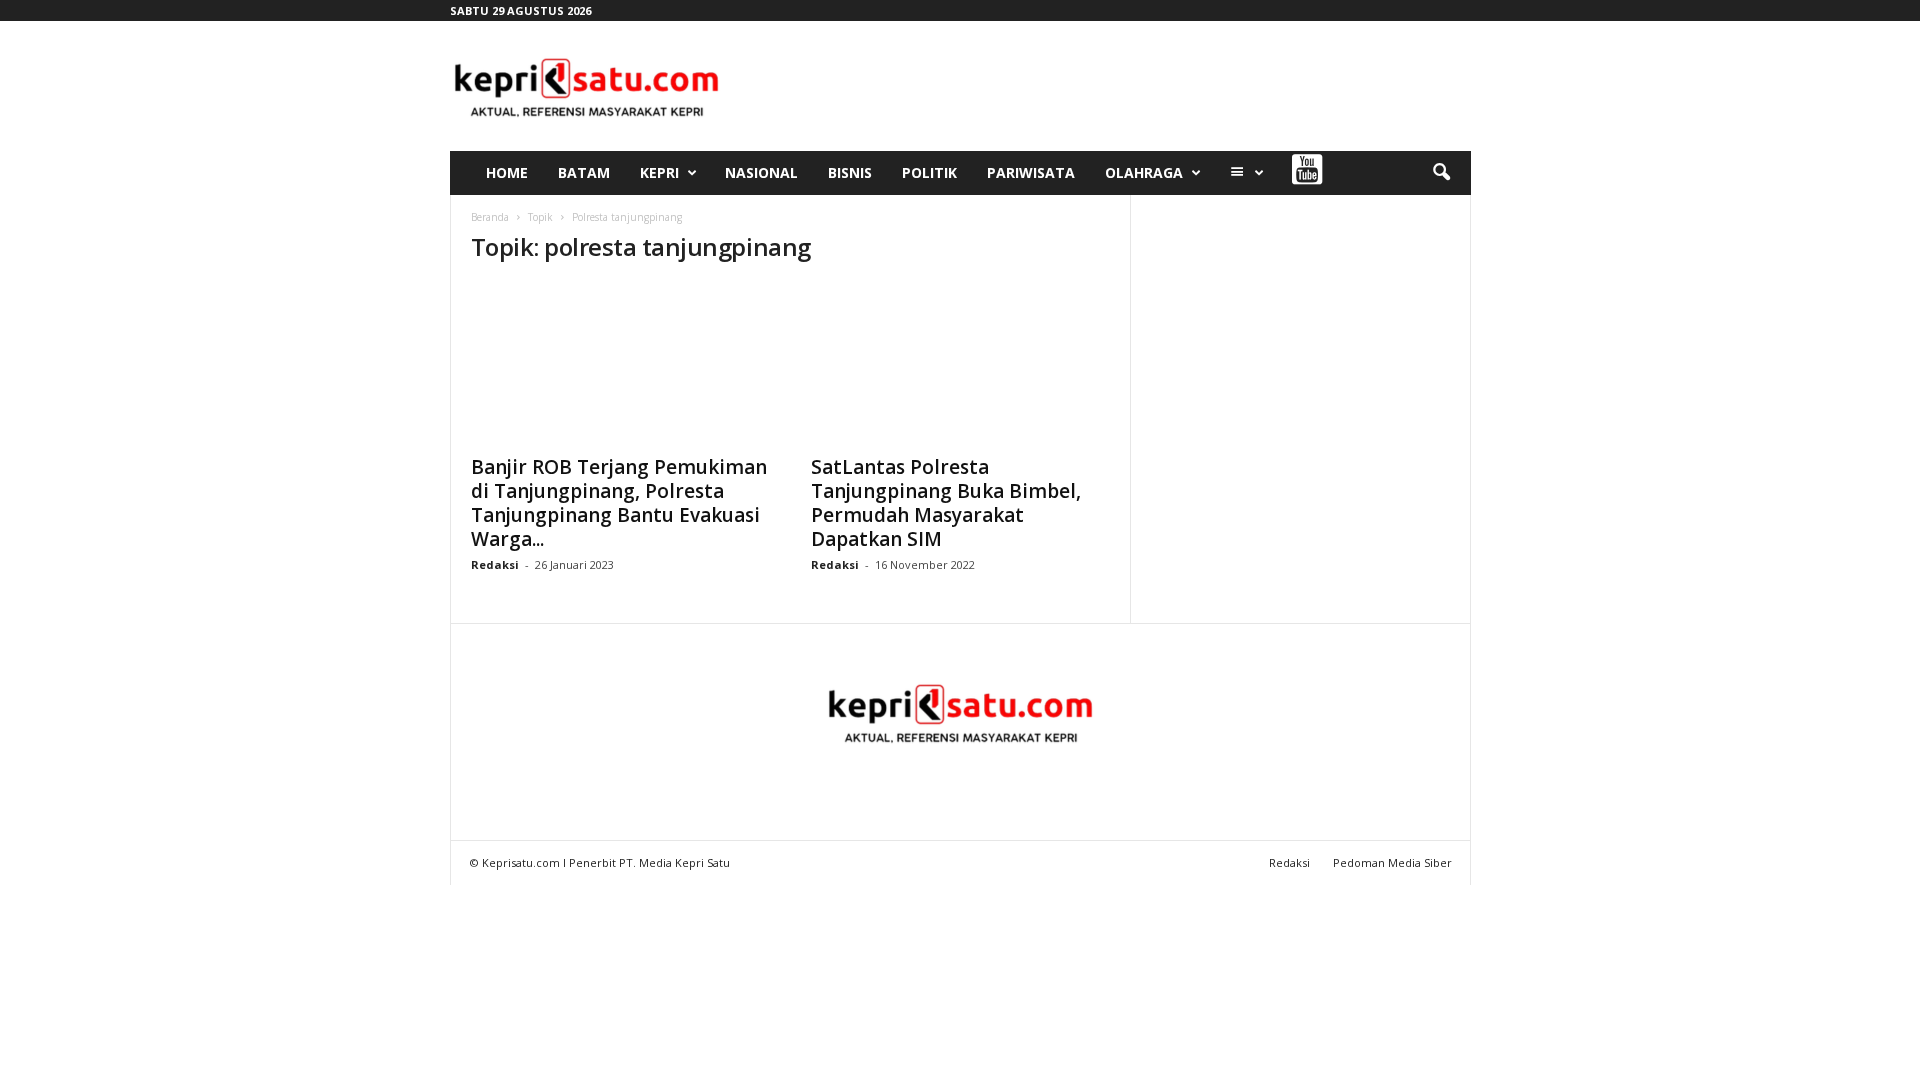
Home (507, 172)
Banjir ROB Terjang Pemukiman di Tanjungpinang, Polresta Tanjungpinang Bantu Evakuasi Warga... (619, 503)
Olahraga (1144, 172)
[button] (1441, 173)
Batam (584, 172)
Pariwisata (1031, 172)
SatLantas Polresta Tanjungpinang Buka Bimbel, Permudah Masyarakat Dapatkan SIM (946, 503)
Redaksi (495, 564)
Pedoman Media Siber (1392, 862)
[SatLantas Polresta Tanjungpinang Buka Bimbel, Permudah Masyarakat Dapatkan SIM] (961, 363)
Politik (929, 172)
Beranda (490, 217)
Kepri (659, 172)
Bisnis (850, 172)
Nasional (761, 172)
